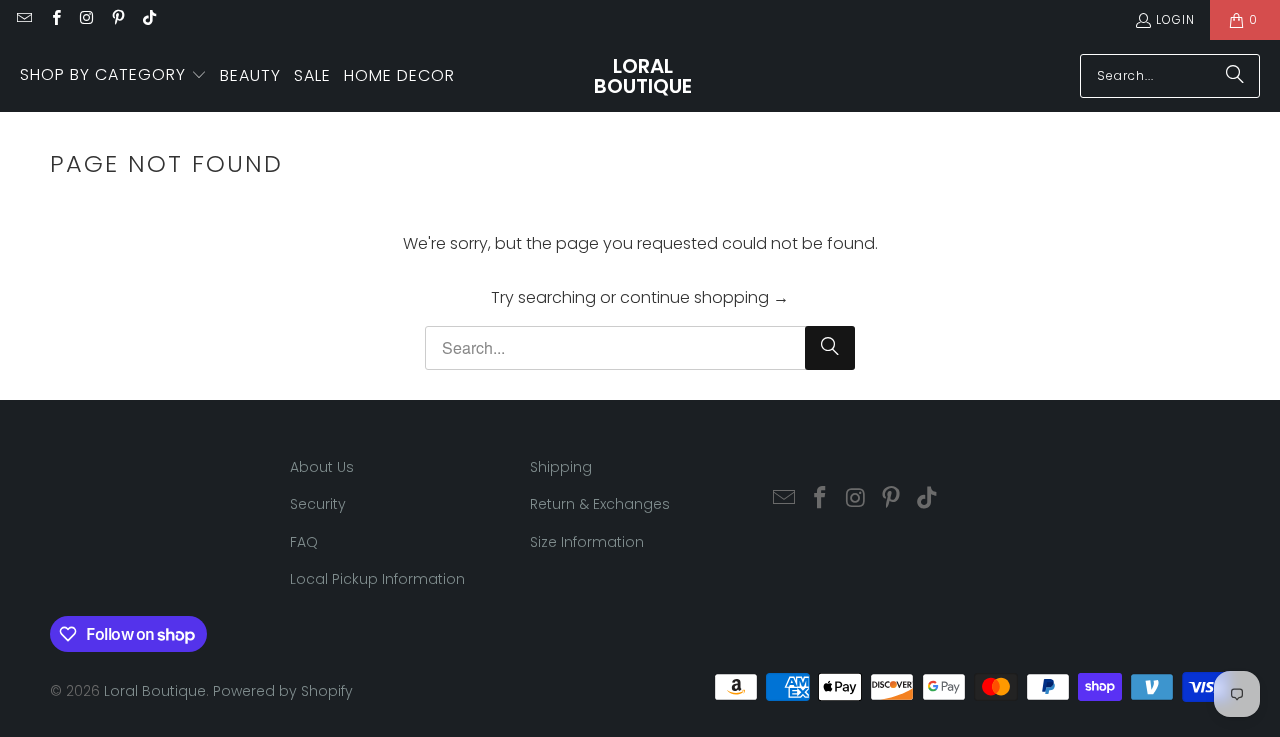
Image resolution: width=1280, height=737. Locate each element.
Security (318, 504)
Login (1175, 19)
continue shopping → (704, 297)
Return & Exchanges (600, 504)
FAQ (304, 542)
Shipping (561, 467)
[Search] (1235, 76)
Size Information (587, 542)
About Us (322, 467)
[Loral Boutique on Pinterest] (117, 19)
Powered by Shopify (283, 691)
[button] (113, 76)
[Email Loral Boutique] (23, 19)
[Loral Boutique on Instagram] (86, 19)
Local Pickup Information (377, 579)
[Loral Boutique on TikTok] (148, 19)
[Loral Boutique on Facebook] (54, 19)
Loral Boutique (155, 691)
